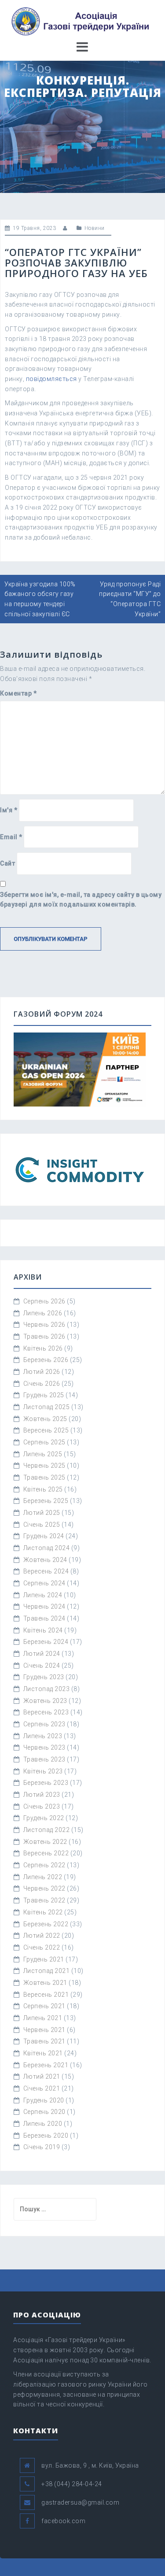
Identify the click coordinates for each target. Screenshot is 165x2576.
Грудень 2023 (44, 1677)
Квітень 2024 (43, 1630)
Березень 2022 (46, 1924)
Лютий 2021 (42, 2076)
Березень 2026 (46, 1360)
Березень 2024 (46, 1642)
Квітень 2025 (43, 1489)
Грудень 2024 (44, 1536)
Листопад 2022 (47, 1830)
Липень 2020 (43, 2124)
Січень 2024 (42, 1666)
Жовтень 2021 (45, 1983)
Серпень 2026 (44, 1301)
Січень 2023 (42, 1806)
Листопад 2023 (47, 1689)
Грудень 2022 (44, 1818)
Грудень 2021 (44, 1959)
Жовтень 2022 (45, 1842)
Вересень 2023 (46, 1712)
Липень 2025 (43, 1454)
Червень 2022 (44, 1888)
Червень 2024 (44, 1606)
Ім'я (9, 810)
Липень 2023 (43, 1736)
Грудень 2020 (44, 2100)
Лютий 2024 (42, 1654)
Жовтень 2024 (45, 1560)
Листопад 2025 (47, 1407)
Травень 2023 (44, 1759)
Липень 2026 (43, 1313)
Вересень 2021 (46, 1995)
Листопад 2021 (47, 1971)
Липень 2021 (43, 2018)
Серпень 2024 (44, 1583)
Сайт (7, 863)
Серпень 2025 (44, 1442)
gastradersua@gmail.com (80, 2502)
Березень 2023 (46, 1783)
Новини (95, 228)
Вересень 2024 (46, 1571)
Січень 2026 (42, 1384)
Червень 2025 (44, 1466)
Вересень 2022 (46, 1853)
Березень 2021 (46, 2065)
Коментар (18, 693)
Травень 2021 (44, 2041)
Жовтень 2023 (45, 1701)
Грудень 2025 (44, 1395)
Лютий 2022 (42, 1936)
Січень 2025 (42, 1525)
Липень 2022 (43, 1877)
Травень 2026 (44, 1336)
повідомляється (51, 379)
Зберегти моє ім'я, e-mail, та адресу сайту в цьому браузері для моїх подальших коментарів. (81, 900)
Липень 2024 (43, 1595)
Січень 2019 (42, 2147)
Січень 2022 (42, 1947)
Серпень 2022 (44, 1865)
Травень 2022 (44, 1900)
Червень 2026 (44, 1325)
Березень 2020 (46, 2136)
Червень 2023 (44, 1747)
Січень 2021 (42, 2088)
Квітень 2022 (43, 1912)
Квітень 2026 (43, 1348)
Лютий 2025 (42, 1513)
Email (11, 837)
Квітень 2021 (43, 2053)
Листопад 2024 (47, 1548)
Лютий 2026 (42, 1372)
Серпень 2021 (44, 2006)
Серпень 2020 (44, 2112)
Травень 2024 (44, 1618)
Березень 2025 (46, 1501)
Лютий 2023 (42, 1795)
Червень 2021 (44, 2030)
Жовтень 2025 (45, 1419)
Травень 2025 (44, 1477)
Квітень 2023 (43, 1771)
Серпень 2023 (44, 1724)
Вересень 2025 (46, 1430)
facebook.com (63, 2521)
